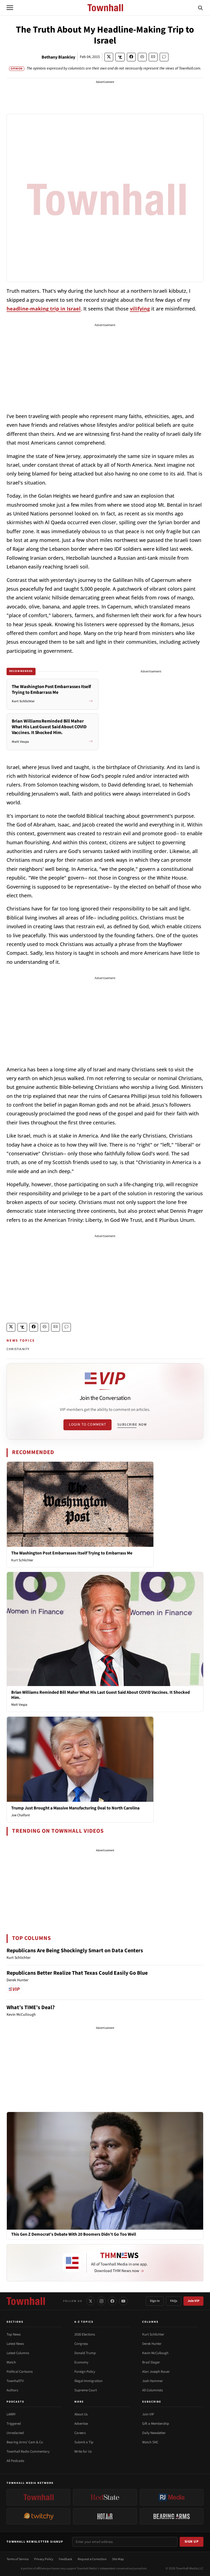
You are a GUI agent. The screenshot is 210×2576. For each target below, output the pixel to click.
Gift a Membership (156, 2424)
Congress (81, 2344)
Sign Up (192, 2542)
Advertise (81, 2424)
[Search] (200, 8)
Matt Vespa (19, 1705)
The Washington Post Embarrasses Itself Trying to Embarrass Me (72, 1553)
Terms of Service (18, 2559)
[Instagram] (101, 2301)
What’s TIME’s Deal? (31, 2008)
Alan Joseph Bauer (156, 2372)
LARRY (11, 2414)
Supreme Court (86, 2390)
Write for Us (83, 2452)
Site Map (118, 2559)
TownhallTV (15, 2381)
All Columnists (152, 2390)
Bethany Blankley (58, 57)
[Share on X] (109, 57)
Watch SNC (150, 2442)
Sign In (155, 2301)
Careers (80, 2433)
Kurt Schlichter (22, 1560)
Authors (12, 2390)
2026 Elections (85, 2334)
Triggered (14, 2424)
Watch (11, 2362)
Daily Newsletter (154, 2433)
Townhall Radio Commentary (28, 2452)
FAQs (174, 2301)
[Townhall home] (26, 2301)
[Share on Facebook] (131, 57)
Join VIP (193, 2301)
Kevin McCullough (155, 2353)
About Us (81, 2414)
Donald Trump (85, 2353)
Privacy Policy (44, 2559)
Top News (14, 2334)
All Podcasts (15, 2461)
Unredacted (15, 2433)
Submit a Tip (84, 2442)
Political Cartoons (20, 2372)
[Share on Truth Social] (120, 57)
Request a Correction (92, 2559)
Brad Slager (151, 2362)
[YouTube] (123, 2301)
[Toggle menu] (10, 8)
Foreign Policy (85, 2372)
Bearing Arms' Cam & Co (25, 2442)
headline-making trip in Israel (44, 309)
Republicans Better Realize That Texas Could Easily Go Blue (77, 1973)
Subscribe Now (132, 1425)
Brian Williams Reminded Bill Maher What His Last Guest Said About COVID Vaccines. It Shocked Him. (100, 1695)
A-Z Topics (84, 2322)
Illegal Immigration (88, 2381)
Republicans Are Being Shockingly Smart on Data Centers (75, 1951)
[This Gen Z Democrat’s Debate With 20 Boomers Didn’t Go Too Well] (105, 2171)
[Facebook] (112, 2301)
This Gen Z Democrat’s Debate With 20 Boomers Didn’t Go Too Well (74, 2234)
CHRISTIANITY (18, 1349)
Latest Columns (18, 2353)
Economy (81, 2362)
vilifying (140, 309)
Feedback (65, 2559)
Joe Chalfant (21, 1815)
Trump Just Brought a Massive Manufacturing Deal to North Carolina (75, 1808)
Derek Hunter (152, 2344)
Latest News (15, 2344)
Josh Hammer (153, 2381)
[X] (91, 2301)
